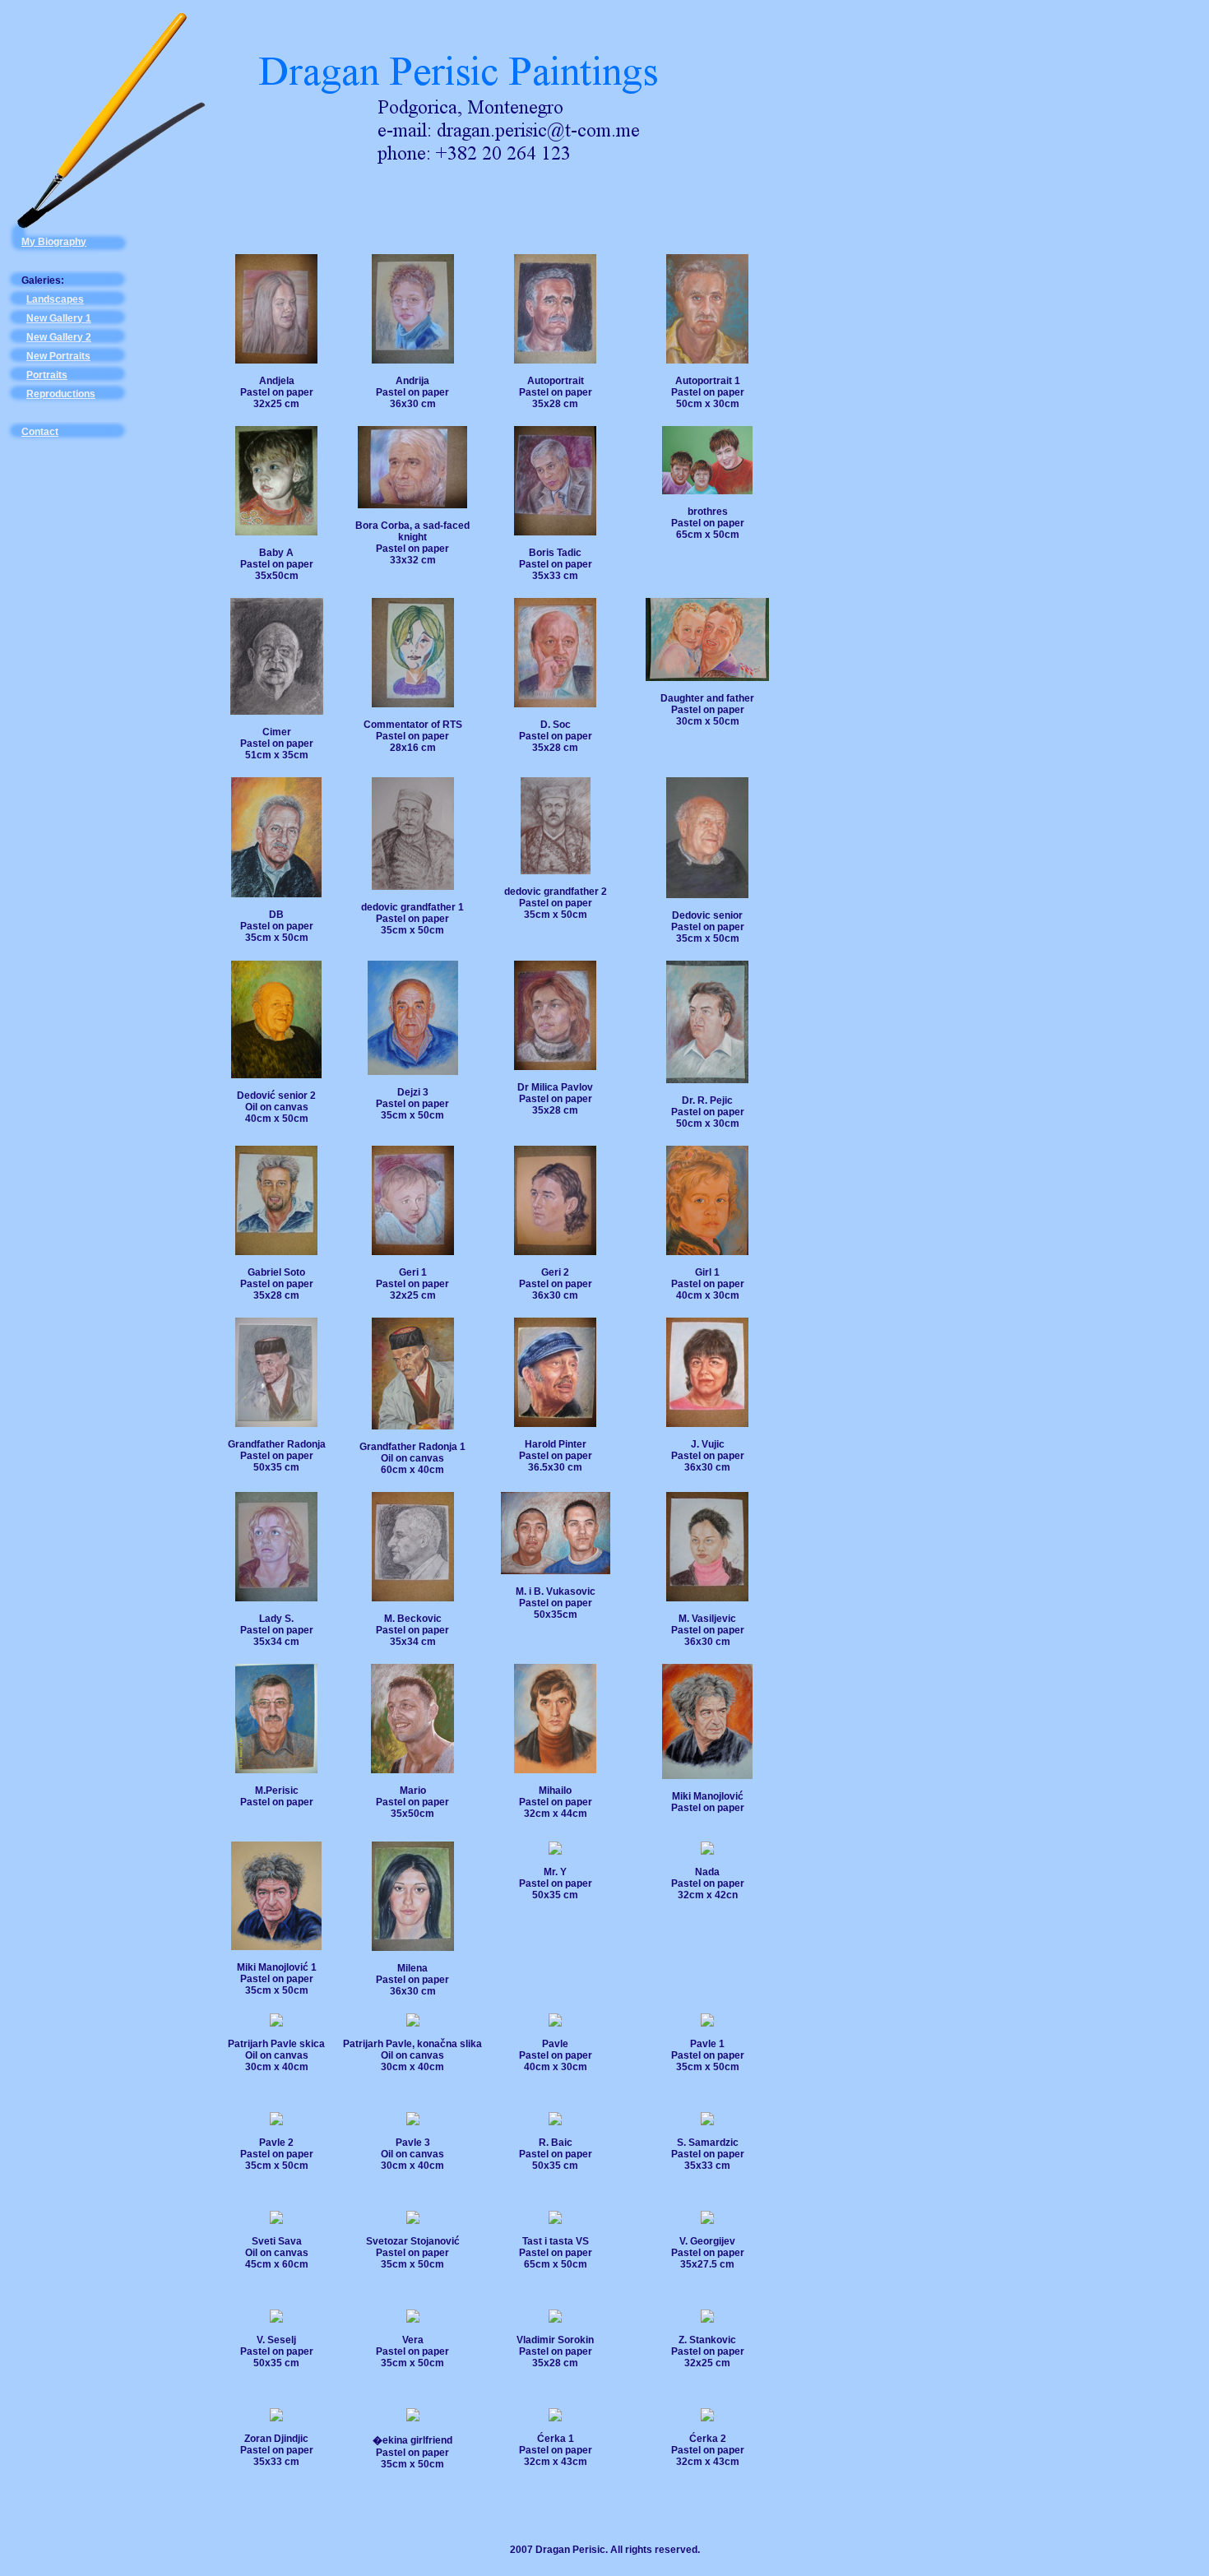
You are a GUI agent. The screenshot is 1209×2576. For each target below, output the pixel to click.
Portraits (47, 375)
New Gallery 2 (59, 337)
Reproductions (61, 394)
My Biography (54, 242)
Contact (40, 432)
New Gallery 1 (59, 318)
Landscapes (55, 299)
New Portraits (58, 356)
